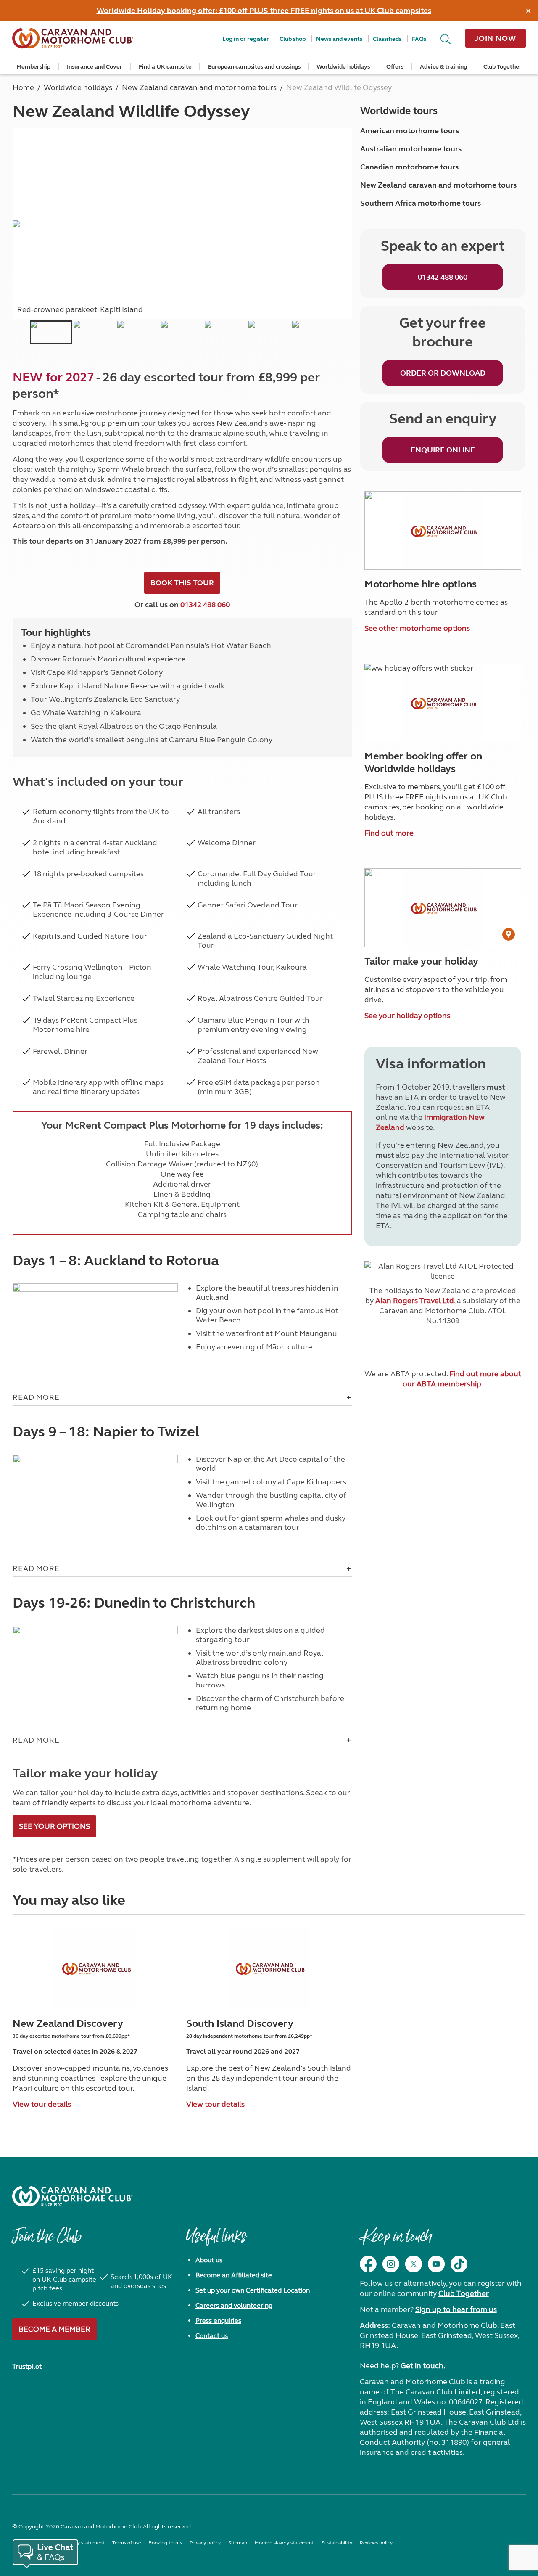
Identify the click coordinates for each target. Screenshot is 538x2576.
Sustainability (337, 2543)
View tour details (42, 2104)
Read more (36, 1397)
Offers (395, 67)
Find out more (389, 833)
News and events (339, 39)
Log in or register (246, 39)
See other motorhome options (417, 628)
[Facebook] (368, 2264)
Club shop (293, 39)
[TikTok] (459, 2264)
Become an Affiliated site (234, 2275)
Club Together (502, 67)
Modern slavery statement (284, 2543)
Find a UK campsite (165, 67)
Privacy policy (205, 2543)
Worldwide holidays (343, 67)
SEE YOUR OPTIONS (54, 1826)
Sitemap (238, 2543)
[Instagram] (391, 2264)
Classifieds (387, 39)
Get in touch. (423, 2366)
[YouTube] (436, 2264)
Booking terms (165, 2543)
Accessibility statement (78, 2543)
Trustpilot (27, 2366)
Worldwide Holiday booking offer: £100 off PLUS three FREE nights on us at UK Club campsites (264, 11)
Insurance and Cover (95, 67)
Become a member (54, 2329)
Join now (496, 38)
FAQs (419, 39)
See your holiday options (407, 1016)
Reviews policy (376, 2543)
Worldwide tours (399, 111)
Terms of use (127, 2543)
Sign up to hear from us (456, 2309)
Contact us (212, 2336)
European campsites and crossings (254, 67)
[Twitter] (414, 2264)
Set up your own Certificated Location (253, 2290)
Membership (33, 67)
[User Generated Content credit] (509, 934)
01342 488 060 (205, 605)
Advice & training (443, 67)
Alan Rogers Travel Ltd (415, 1301)
